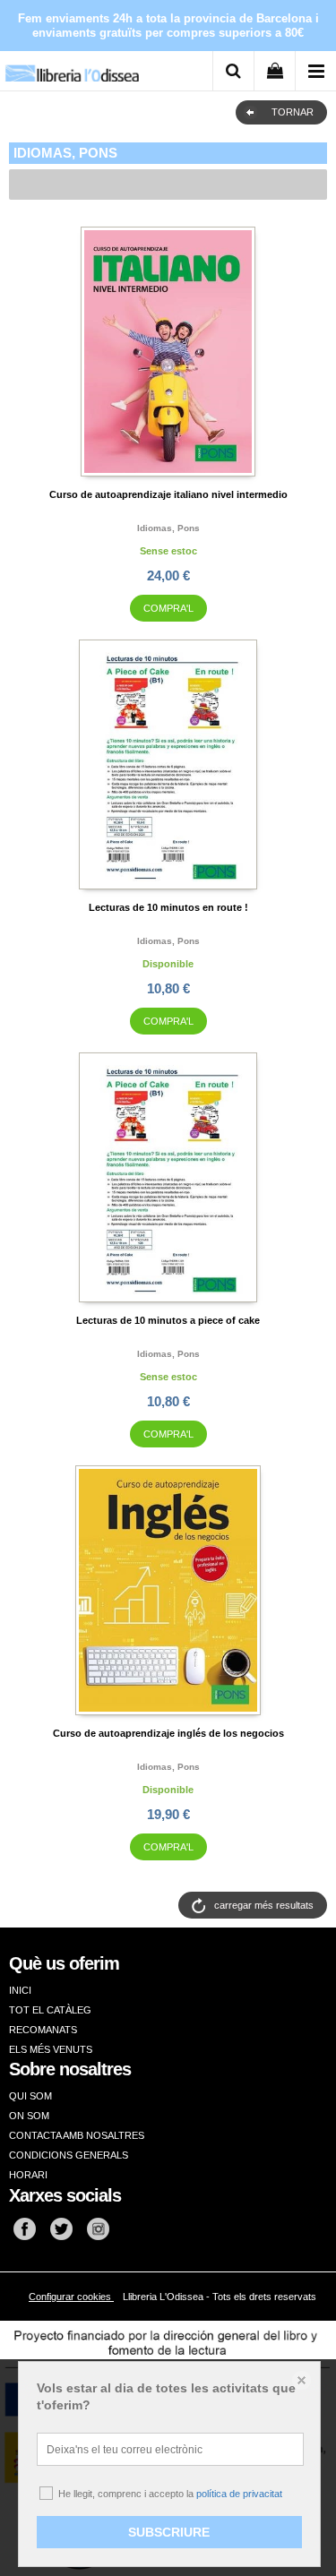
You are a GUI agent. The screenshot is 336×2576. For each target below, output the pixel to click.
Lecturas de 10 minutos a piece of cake (168, 1320)
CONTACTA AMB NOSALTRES (77, 2135)
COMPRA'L (168, 608)
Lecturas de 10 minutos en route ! (168, 907)
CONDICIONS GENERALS (69, 2155)
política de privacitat (239, 2494)
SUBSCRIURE (169, 2532)
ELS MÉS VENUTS (51, 2049)
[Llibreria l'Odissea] (72, 67)
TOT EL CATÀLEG (50, 2010)
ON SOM (29, 2116)
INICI (20, 1990)
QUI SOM (30, 2096)
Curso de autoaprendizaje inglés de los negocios (168, 1733)
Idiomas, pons (168, 528)
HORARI (28, 2175)
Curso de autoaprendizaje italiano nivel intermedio (168, 494)
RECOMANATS (43, 2030)
